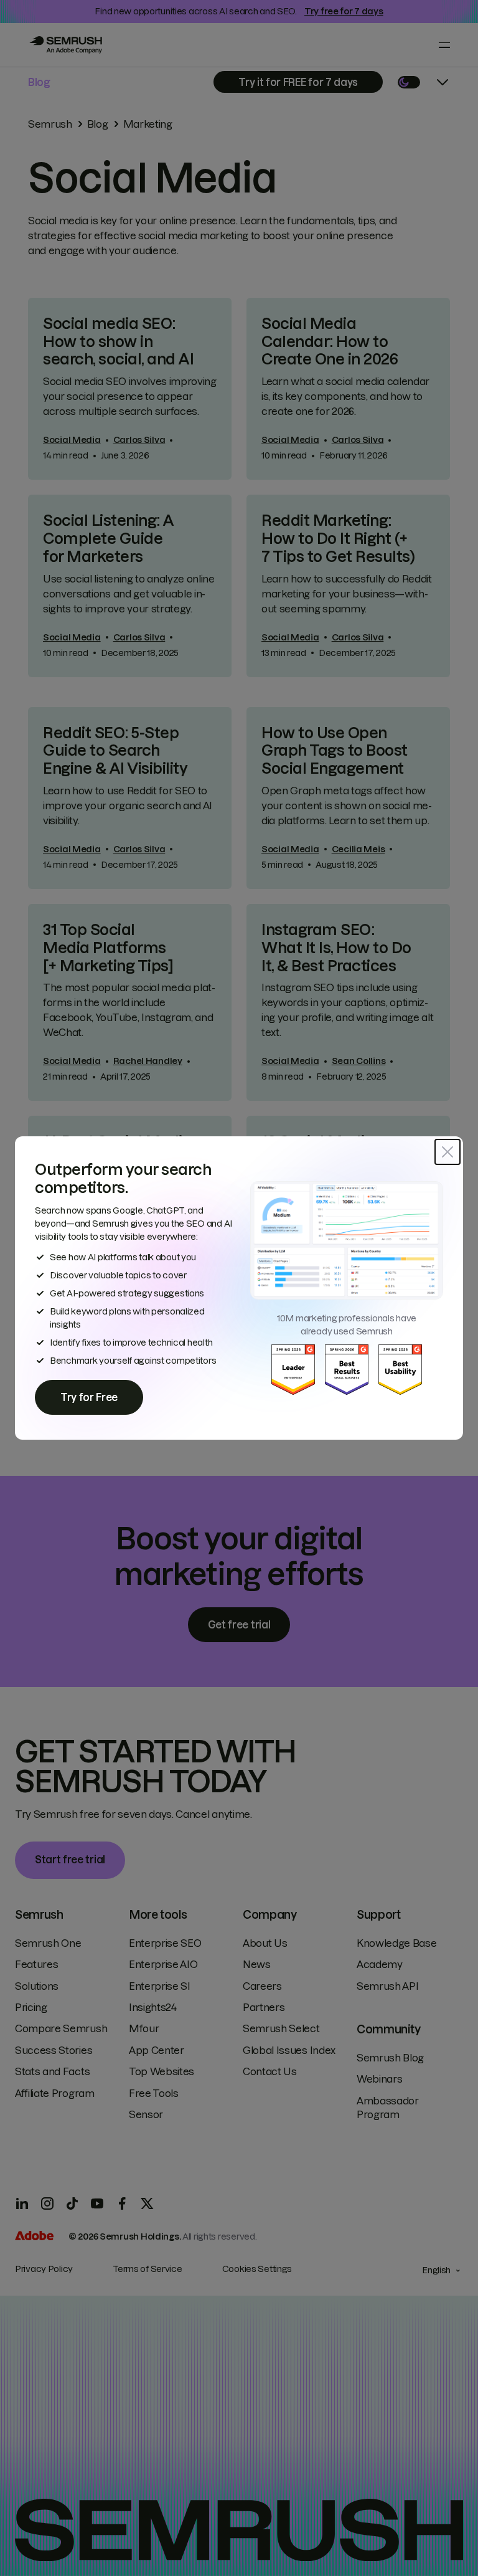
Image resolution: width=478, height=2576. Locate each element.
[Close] (448, 1152)
